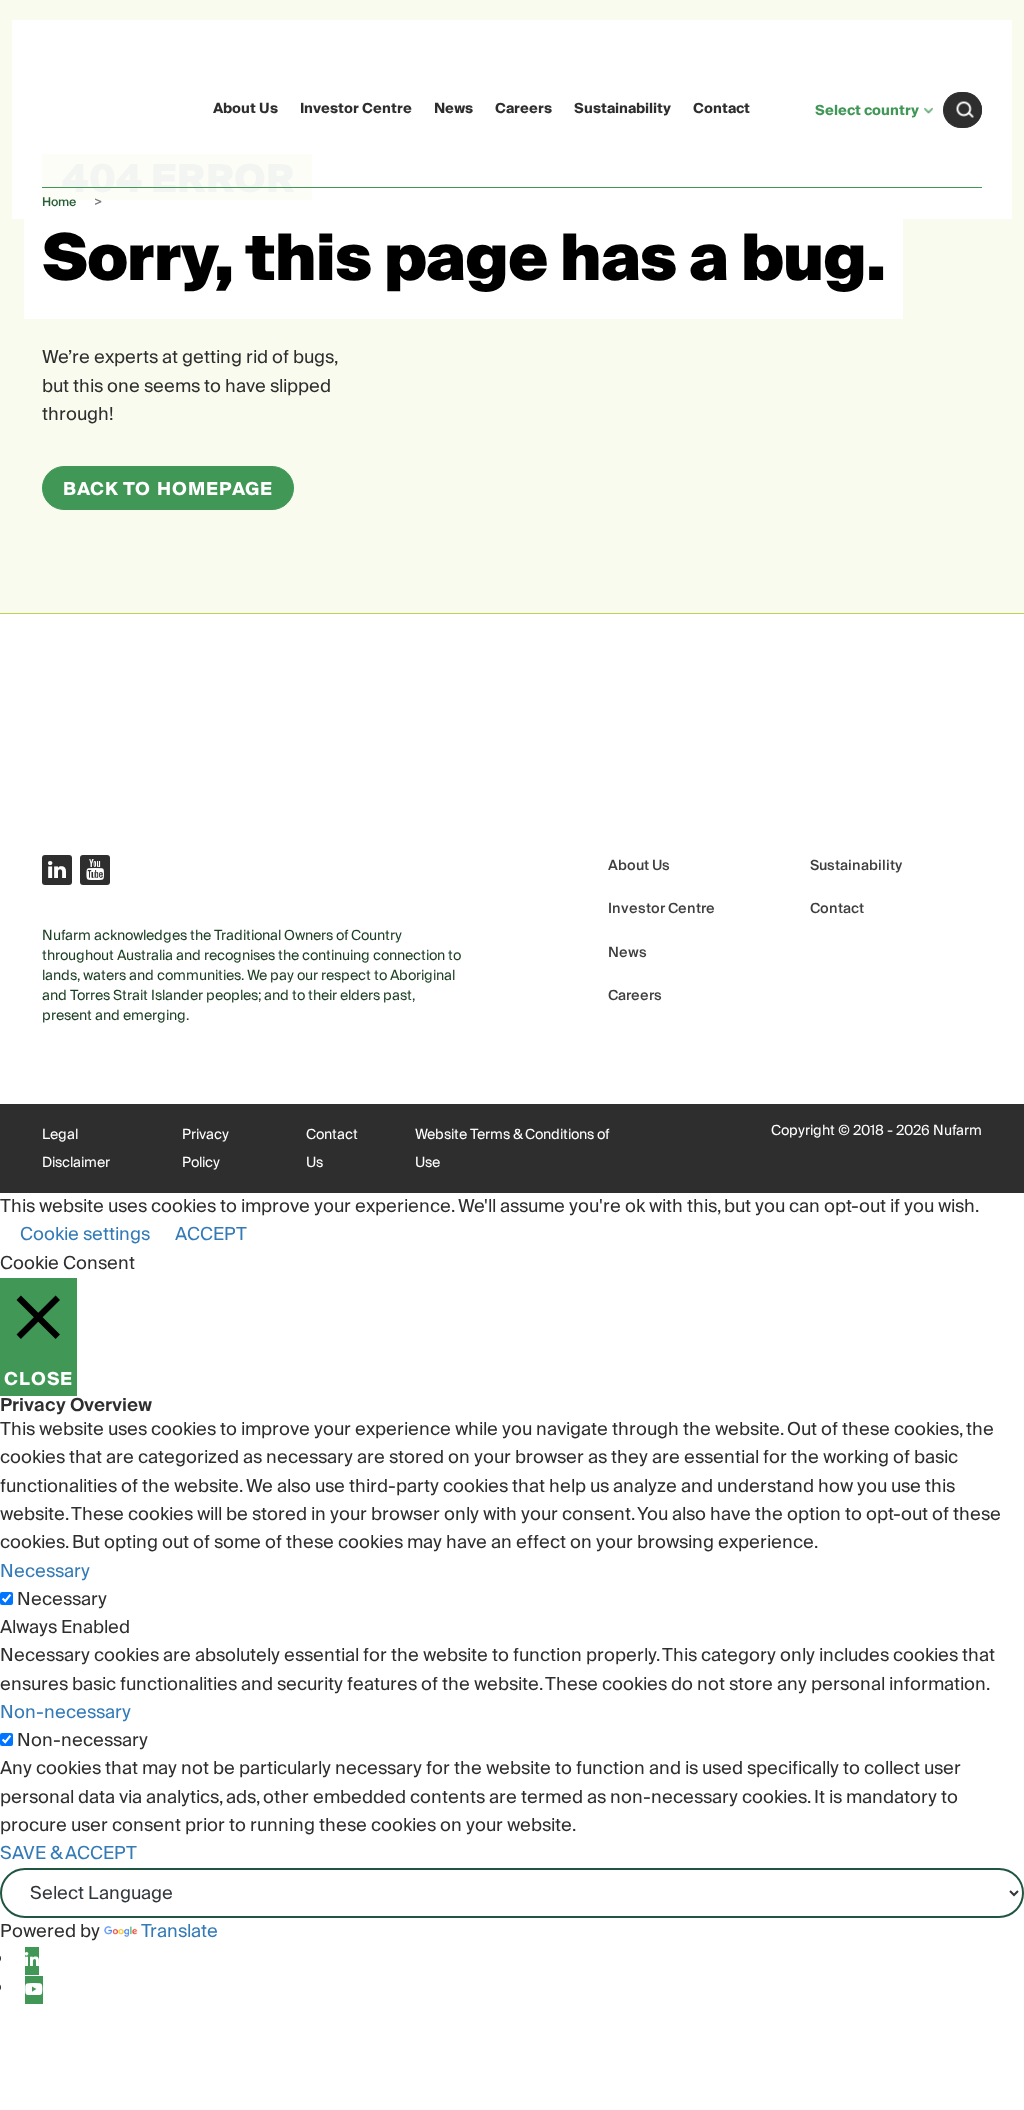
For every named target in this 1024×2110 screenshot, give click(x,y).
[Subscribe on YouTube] (95, 870)
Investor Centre (356, 109)
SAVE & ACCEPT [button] (68, 1853)
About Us (245, 109)
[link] (80, 106)
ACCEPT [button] (211, 1234)
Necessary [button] (45, 1571)
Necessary (62, 1600)
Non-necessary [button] (65, 1712)
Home (59, 202)
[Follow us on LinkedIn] (57, 870)
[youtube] (34, 1990)
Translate (179, 1931)
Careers (523, 109)
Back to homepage (168, 489)
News (453, 109)
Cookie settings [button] (85, 1234)
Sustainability (622, 109)
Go (965, 110)
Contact (721, 109)
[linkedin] (32, 1961)
